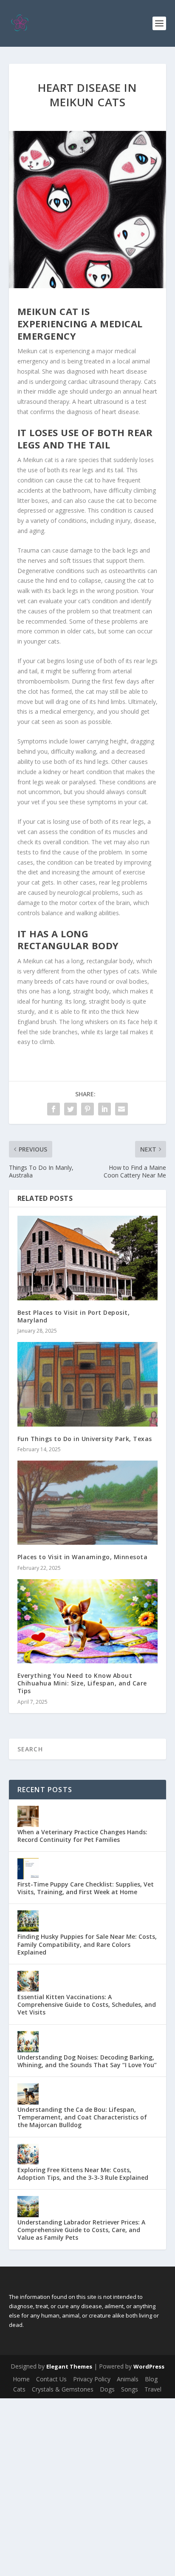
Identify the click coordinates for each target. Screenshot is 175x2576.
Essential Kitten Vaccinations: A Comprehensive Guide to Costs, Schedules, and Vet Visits (87, 2004)
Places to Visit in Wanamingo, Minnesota (83, 1557)
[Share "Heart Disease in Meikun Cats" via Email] (121, 1109)
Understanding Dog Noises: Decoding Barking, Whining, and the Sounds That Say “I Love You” (87, 2061)
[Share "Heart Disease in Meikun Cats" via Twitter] (71, 1109)
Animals (128, 2379)
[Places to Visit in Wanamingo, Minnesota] (88, 1503)
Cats (19, 2389)
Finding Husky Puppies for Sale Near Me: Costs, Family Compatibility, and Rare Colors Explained (87, 1944)
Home (21, 2379)
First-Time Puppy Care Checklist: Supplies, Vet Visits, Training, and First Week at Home (86, 1888)
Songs (130, 2389)
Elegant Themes (69, 2366)
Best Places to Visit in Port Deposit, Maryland (74, 1316)
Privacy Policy (92, 2379)
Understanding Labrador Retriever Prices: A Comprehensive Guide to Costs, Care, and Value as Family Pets (81, 2230)
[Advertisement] (87, 2486)
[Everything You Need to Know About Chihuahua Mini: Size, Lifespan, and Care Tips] (88, 1621)
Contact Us (51, 2379)
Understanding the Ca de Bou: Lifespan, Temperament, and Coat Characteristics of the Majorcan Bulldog (82, 2117)
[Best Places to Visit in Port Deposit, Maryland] (88, 1258)
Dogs (107, 2389)
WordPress (149, 2366)
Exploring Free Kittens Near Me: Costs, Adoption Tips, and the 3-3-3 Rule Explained (83, 2174)
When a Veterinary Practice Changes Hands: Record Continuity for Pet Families (82, 1836)
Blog (151, 2379)
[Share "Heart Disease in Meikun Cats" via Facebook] (54, 1109)
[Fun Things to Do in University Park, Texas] (88, 1384)
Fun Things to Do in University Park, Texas (85, 1439)
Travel (153, 2389)
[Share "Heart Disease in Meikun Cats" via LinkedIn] (104, 1109)
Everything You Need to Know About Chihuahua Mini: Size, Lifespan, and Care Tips (82, 1683)
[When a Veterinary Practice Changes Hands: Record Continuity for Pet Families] (28, 1816)
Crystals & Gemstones (63, 2389)
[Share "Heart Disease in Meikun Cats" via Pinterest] (87, 1109)
